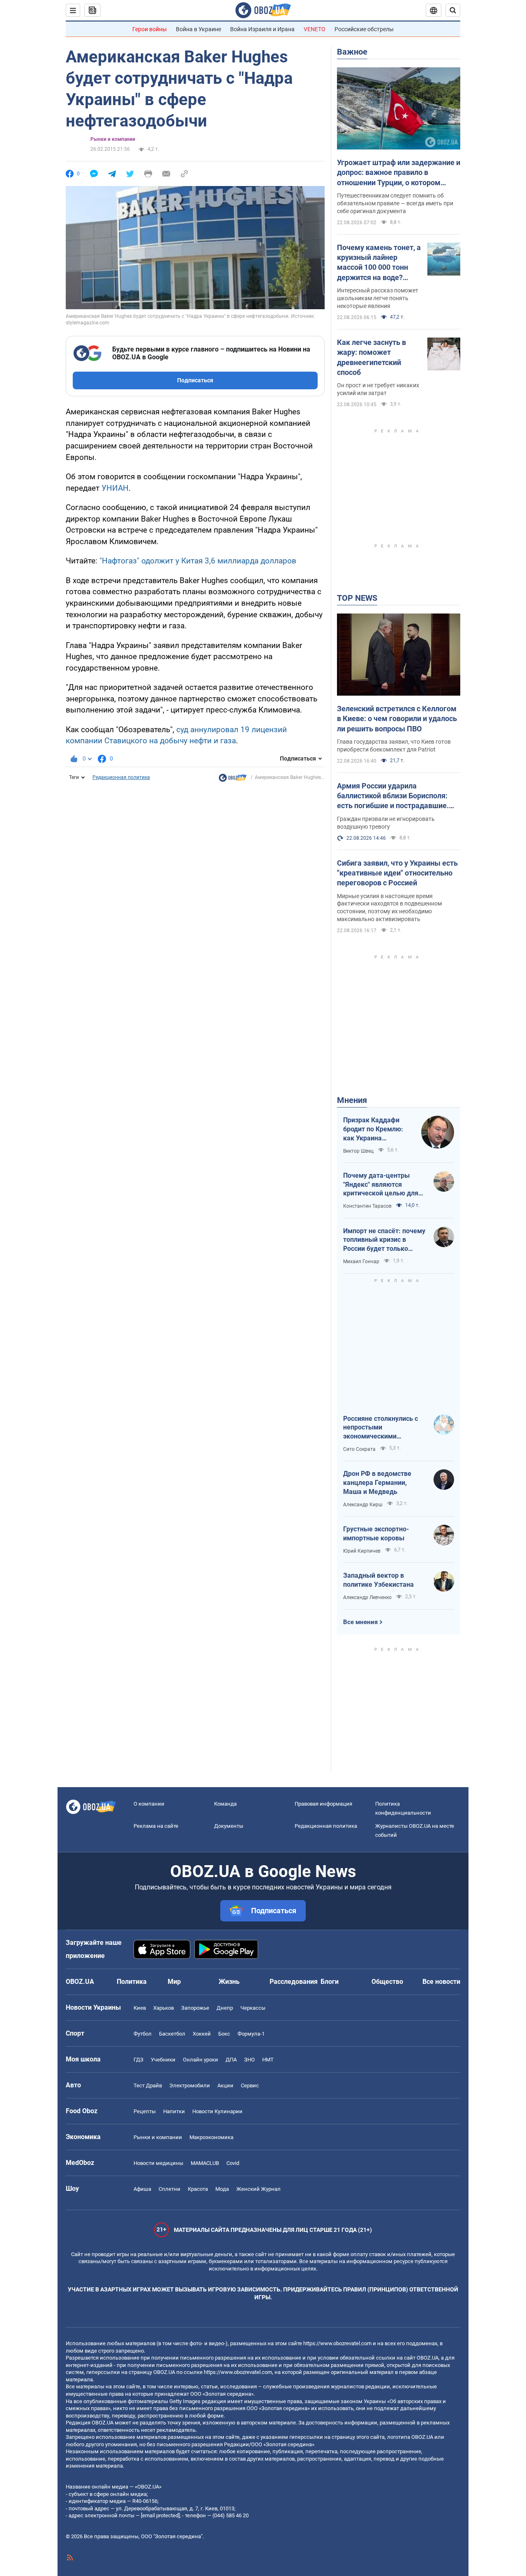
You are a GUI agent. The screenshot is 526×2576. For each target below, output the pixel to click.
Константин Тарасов (367, 1206)
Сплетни (170, 2189)
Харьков (164, 2008)
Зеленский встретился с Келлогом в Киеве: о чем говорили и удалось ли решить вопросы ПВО (397, 719)
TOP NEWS (357, 598)
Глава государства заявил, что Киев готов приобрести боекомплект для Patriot (394, 746)
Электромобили (190, 2085)
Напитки (174, 2111)
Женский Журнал (258, 2189)
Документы (229, 1826)
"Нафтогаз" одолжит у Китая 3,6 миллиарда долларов (198, 561)
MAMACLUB (205, 2163)
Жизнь (229, 1982)
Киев (140, 2008)
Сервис (250, 2085)
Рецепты (145, 2111)
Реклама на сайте (156, 1826)
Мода (222, 2189)
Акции (225, 2085)
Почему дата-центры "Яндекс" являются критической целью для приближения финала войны (381, 1185)
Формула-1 (251, 2034)
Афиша (142, 2189)
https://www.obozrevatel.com (337, 2343)
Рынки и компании (113, 139)
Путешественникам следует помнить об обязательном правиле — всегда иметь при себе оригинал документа (395, 203)
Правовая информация (323, 1804)
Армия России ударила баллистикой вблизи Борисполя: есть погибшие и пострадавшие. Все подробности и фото (393, 796)
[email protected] (160, 2515)
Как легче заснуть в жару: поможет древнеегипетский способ (371, 357)
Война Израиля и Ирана (262, 29)
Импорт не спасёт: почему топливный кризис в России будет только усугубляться (384, 1240)
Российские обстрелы (364, 29)
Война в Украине (198, 29)
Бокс (224, 2034)
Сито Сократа (359, 1449)
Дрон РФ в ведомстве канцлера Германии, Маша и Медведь (377, 1482)
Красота (198, 2189)
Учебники (163, 2060)
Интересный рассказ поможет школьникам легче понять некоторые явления (378, 298)
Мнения (352, 1100)
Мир (174, 1982)
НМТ (268, 2060)
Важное (352, 52)
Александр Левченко (367, 1597)
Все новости (441, 1982)
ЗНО (249, 2060)
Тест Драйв (148, 2085)
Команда (225, 1804)
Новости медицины (158, 2163)
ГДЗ (138, 2060)
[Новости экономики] (233, 780)
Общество (387, 1982)
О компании (149, 1804)
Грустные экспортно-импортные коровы (376, 1534)
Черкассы (253, 2008)
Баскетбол (172, 2034)
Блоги (330, 1982)
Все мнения (360, 1622)
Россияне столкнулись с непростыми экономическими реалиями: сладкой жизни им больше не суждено (384, 1428)
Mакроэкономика (211, 2137)
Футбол (143, 2034)
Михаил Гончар (361, 1262)
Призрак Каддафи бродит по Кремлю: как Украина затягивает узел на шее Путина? (373, 1129)
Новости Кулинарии (217, 2111)
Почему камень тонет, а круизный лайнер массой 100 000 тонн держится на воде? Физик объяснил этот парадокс (379, 263)
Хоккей (202, 2034)
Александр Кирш (363, 1505)
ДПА (231, 2060)
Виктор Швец (358, 1151)
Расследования (294, 1982)
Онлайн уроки (201, 2060)
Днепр (225, 2008)
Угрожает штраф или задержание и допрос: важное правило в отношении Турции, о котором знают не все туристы (399, 173)
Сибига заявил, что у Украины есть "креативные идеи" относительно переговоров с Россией (397, 873)
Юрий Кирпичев (362, 1551)
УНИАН (115, 488)
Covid (233, 2163)
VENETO (315, 29)
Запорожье (195, 2008)
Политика (132, 1982)
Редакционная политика (121, 777)
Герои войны (150, 29)
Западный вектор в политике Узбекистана (378, 1580)
